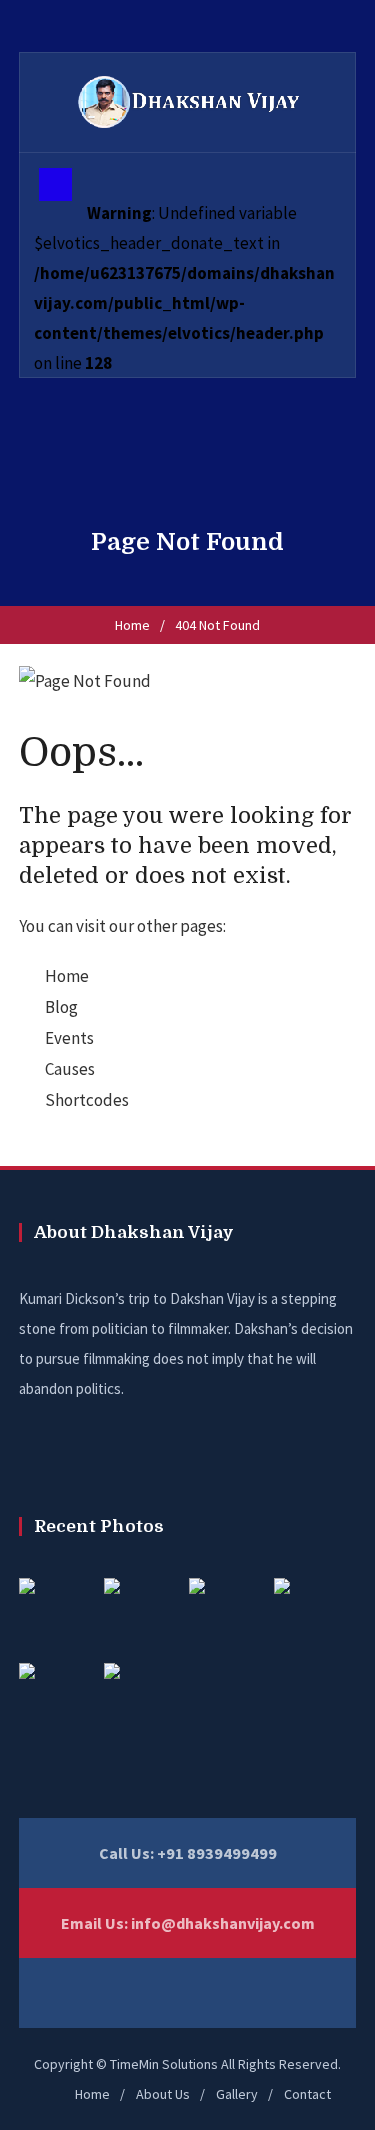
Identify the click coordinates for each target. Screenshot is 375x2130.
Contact (307, 2094)
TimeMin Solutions (164, 2064)
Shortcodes (87, 1100)
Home (132, 625)
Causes (70, 1069)
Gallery (237, 2094)
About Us (163, 2094)
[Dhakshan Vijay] (188, 102)
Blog (61, 1007)
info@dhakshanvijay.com (223, 1923)
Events (69, 1038)
